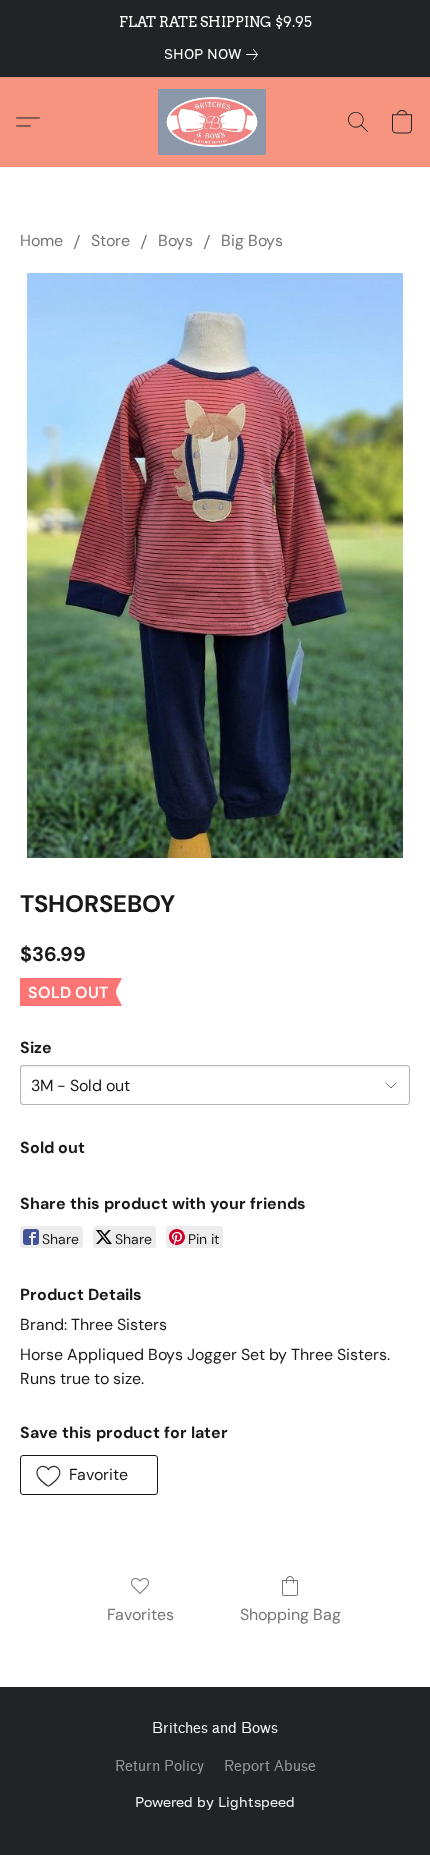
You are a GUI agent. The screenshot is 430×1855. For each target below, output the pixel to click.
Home (41, 240)
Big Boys (252, 240)
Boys (175, 240)
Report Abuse (270, 1766)
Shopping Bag (290, 1614)
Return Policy (159, 1766)
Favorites (140, 1614)
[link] (215, 54)
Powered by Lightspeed (215, 1801)
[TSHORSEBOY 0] (215, 565)
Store (110, 240)
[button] (215, 122)
